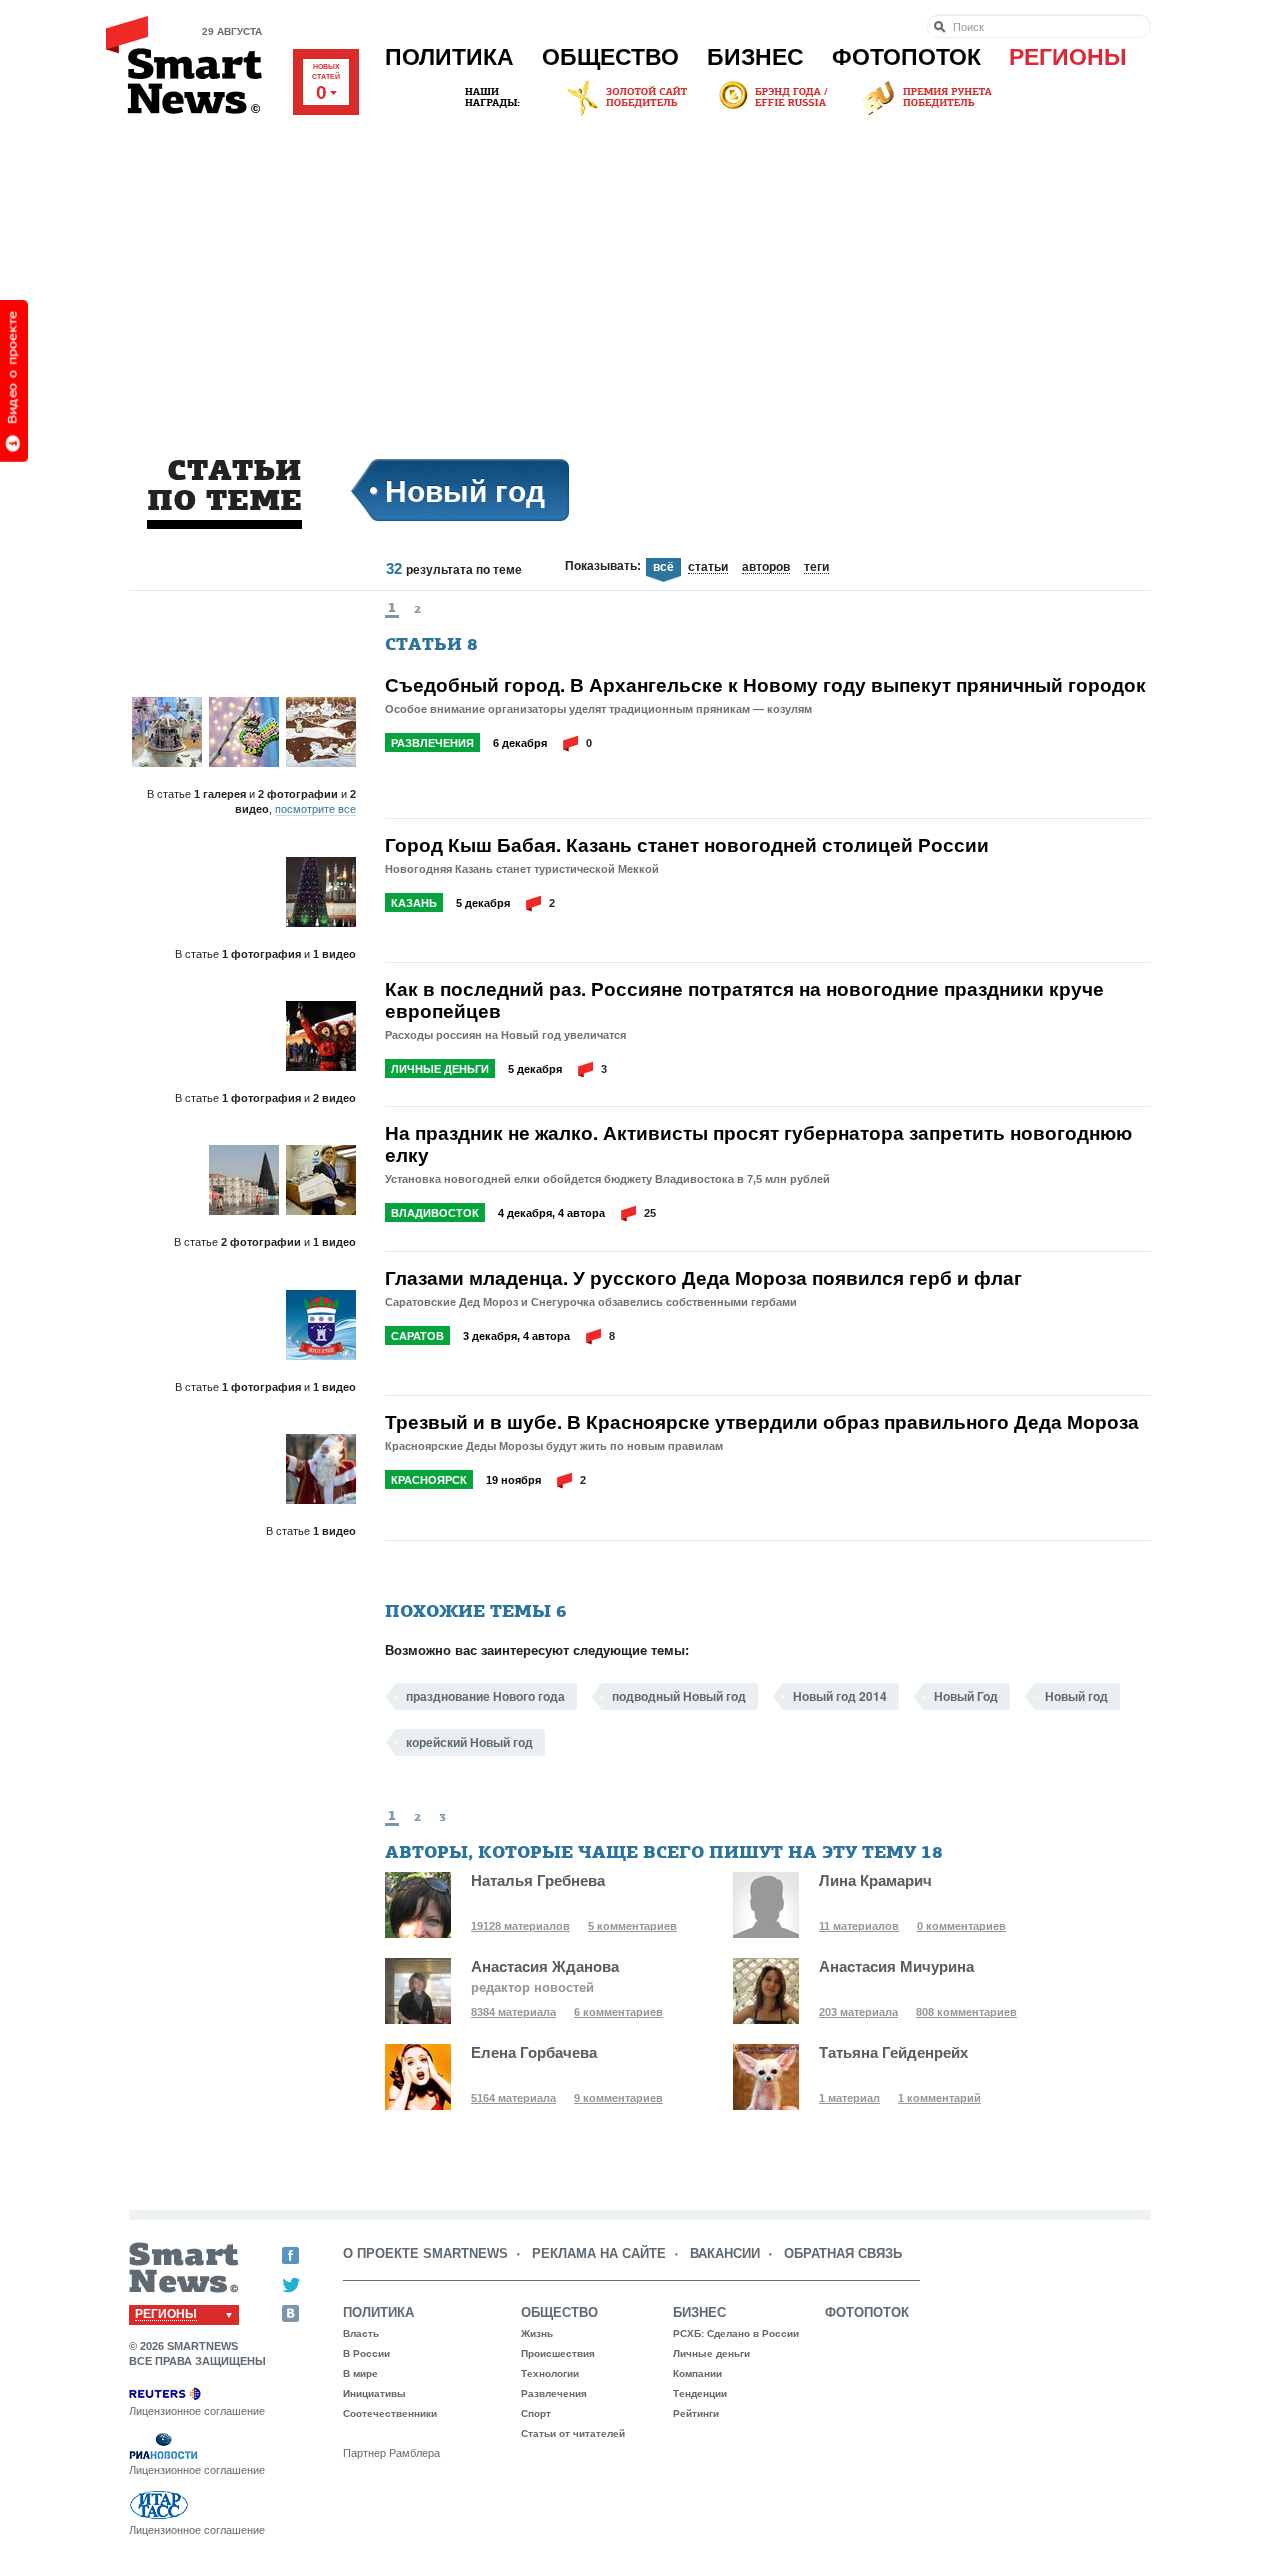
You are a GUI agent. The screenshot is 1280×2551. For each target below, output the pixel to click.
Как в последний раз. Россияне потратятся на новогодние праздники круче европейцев (744, 1000)
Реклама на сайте (599, 2253)
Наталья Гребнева (538, 1880)
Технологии (550, 2373)
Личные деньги (440, 1069)
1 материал (849, 2098)
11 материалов (859, 1926)
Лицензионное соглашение (197, 2411)
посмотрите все (315, 809)
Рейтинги (696, 2413)
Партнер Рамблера (391, 2453)
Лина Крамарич (875, 1880)
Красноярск (429, 1480)
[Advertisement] (640, 269)
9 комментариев (618, 2098)
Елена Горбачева (534, 2052)
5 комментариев (632, 1926)
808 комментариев (966, 2012)
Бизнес (755, 57)
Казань (414, 903)
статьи (708, 568)
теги (816, 568)
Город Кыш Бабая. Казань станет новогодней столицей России (687, 845)
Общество (610, 57)
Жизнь (537, 2333)
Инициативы (374, 2393)
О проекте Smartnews (425, 2253)
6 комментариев (618, 2012)
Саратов (417, 1336)
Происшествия (558, 2353)
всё (663, 567)
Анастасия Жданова (545, 1966)
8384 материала (513, 2012)
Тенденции (700, 2393)
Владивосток (435, 1213)
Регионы (1068, 57)
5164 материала (513, 2098)
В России (366, 2353)
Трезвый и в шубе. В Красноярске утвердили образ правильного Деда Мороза (762, 1422)
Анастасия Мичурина (896, 1966)
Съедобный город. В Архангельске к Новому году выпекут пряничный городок (765, 685)
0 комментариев (961, 1926)
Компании (697, 2373)
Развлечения (432, 743)
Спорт (536, 2413)
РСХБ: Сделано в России (736, 2333)
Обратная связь (843, 2253)
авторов (766, 568)
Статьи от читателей (573, 2433)
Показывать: (603, 566)
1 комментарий (939, 2098)
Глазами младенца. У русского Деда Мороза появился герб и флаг (703, 1278)
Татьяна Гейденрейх (893, 2052)
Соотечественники (390, 2413)
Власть (361, 2333)
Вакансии (725, 2253)
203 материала (858, 2012)
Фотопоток (906, 57)
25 (650, 1213)
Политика (449, 57)
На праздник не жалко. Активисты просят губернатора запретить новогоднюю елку (758, 1144)
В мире (360, 2373)
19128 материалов (520, 1926)
